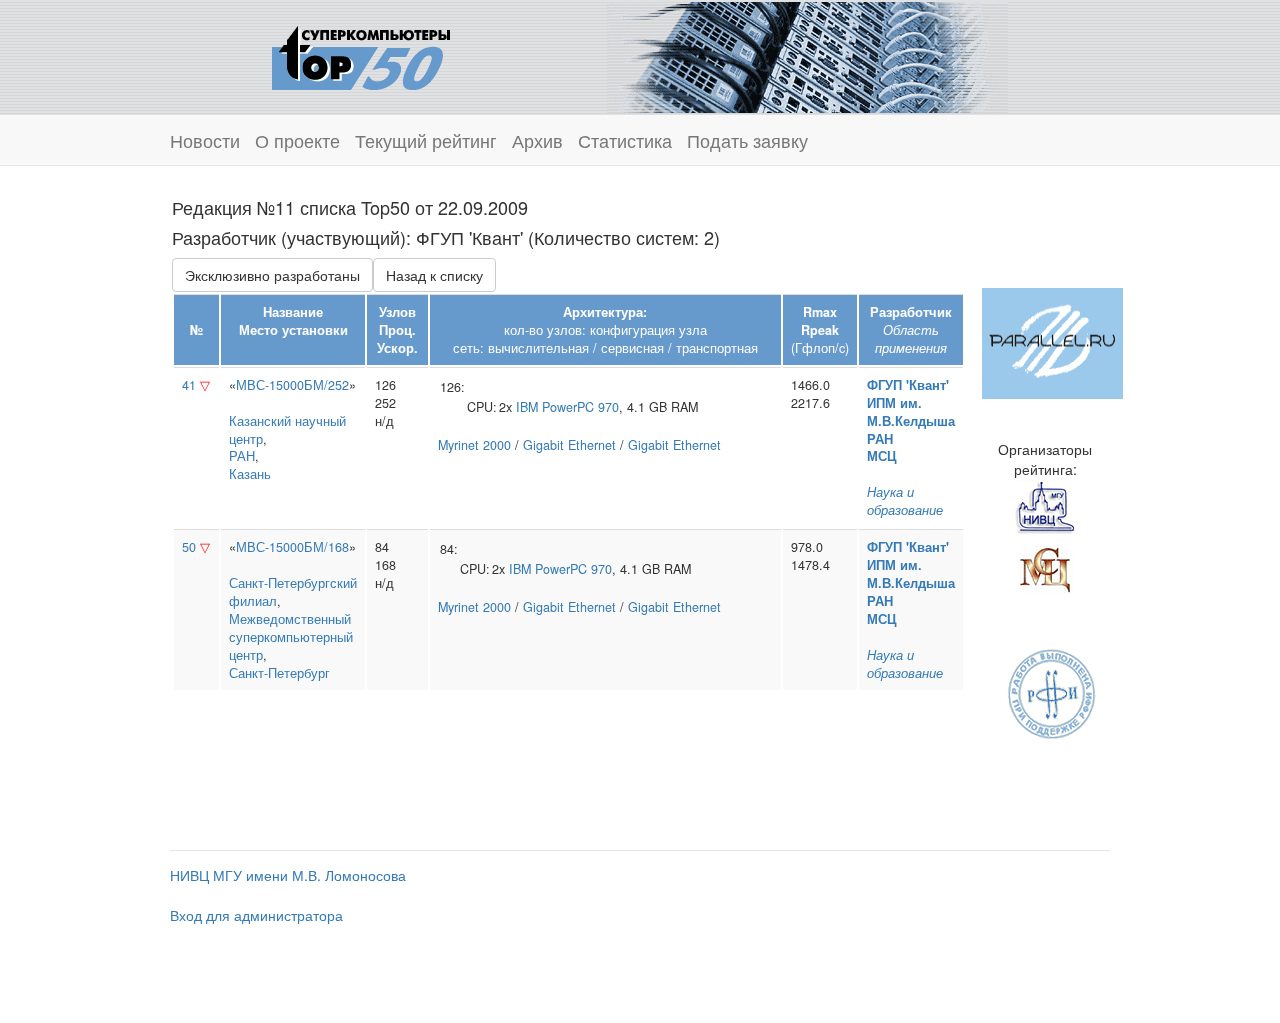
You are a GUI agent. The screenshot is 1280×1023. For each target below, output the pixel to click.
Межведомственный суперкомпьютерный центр (291, 637)
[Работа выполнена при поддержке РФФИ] (1052, 692)
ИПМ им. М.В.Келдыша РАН (911, 421)
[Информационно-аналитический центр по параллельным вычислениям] (1052, 341)
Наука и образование (905, 501)
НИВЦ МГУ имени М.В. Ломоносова (288, 875)
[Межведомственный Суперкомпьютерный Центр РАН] (1045, 567)
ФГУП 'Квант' (908, 385)
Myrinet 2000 (474, 445)
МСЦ (882, 456)
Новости (205, 140)
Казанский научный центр (287, 430)
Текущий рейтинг (426, 140)
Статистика (625, 140)
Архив (537, 140)
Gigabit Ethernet (569, 445)
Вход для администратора (256, 915)
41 (189, 385)
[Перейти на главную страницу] (361, 55)
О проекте (297, 140)
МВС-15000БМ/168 (292, 547)
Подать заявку (747, 140)
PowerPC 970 (580, 407)
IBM (527, 407)
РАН (242, 456)
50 (189, 547)
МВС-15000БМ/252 (292, 385)
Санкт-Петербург (279, 673)
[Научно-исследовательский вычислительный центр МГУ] (1045, 507)
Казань (250, 474)
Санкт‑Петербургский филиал (293, 592)
